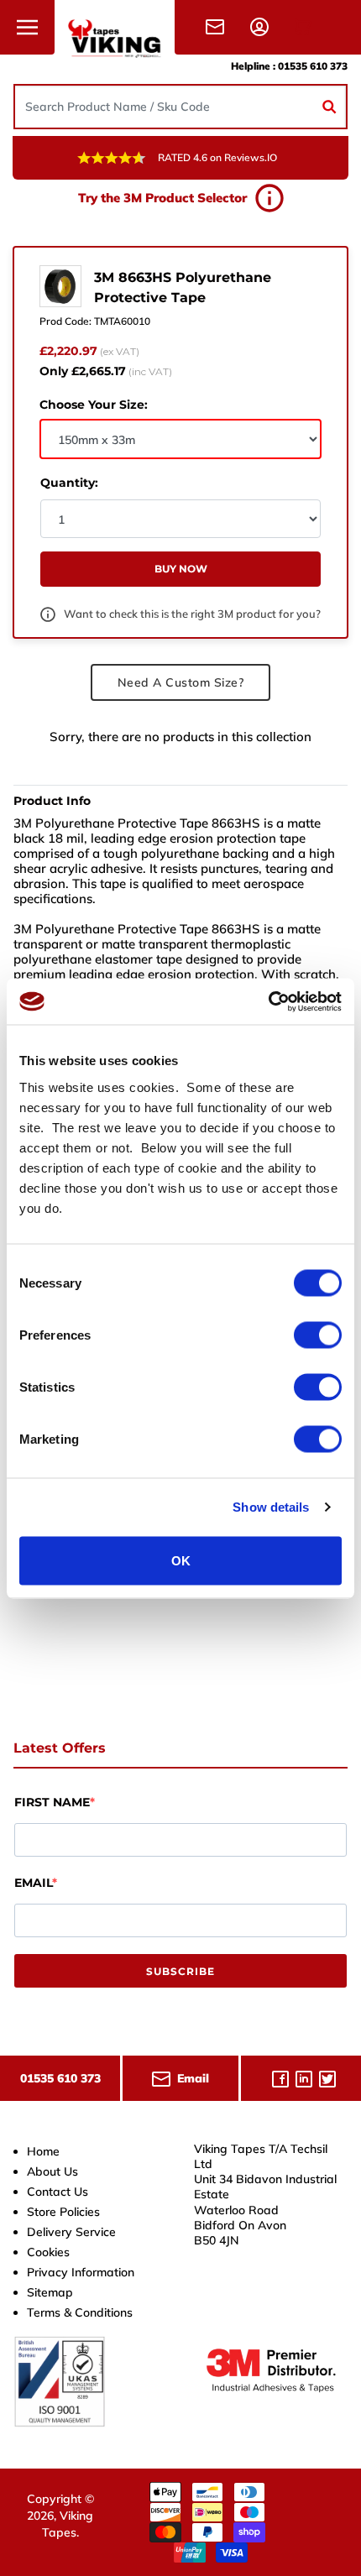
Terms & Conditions (80, 2312)
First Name (52, 1802)
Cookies (48, 2252)
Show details (271, 1507)
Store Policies (63, 2212)
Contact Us (58, 2192)
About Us (52, 2171)
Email (33, 1883)
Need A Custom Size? (181, 682)
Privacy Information (81, 2272)
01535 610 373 (313, 66)
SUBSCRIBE (180, 1971)
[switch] (318, 1335)
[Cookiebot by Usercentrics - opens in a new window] (268, 1001)
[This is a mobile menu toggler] (27, 27)
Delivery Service (71, 2232)
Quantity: (69, 483)
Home (43, 2151)
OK (181, 1560)
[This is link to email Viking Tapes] (218, 26)
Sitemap (50, 2292)
